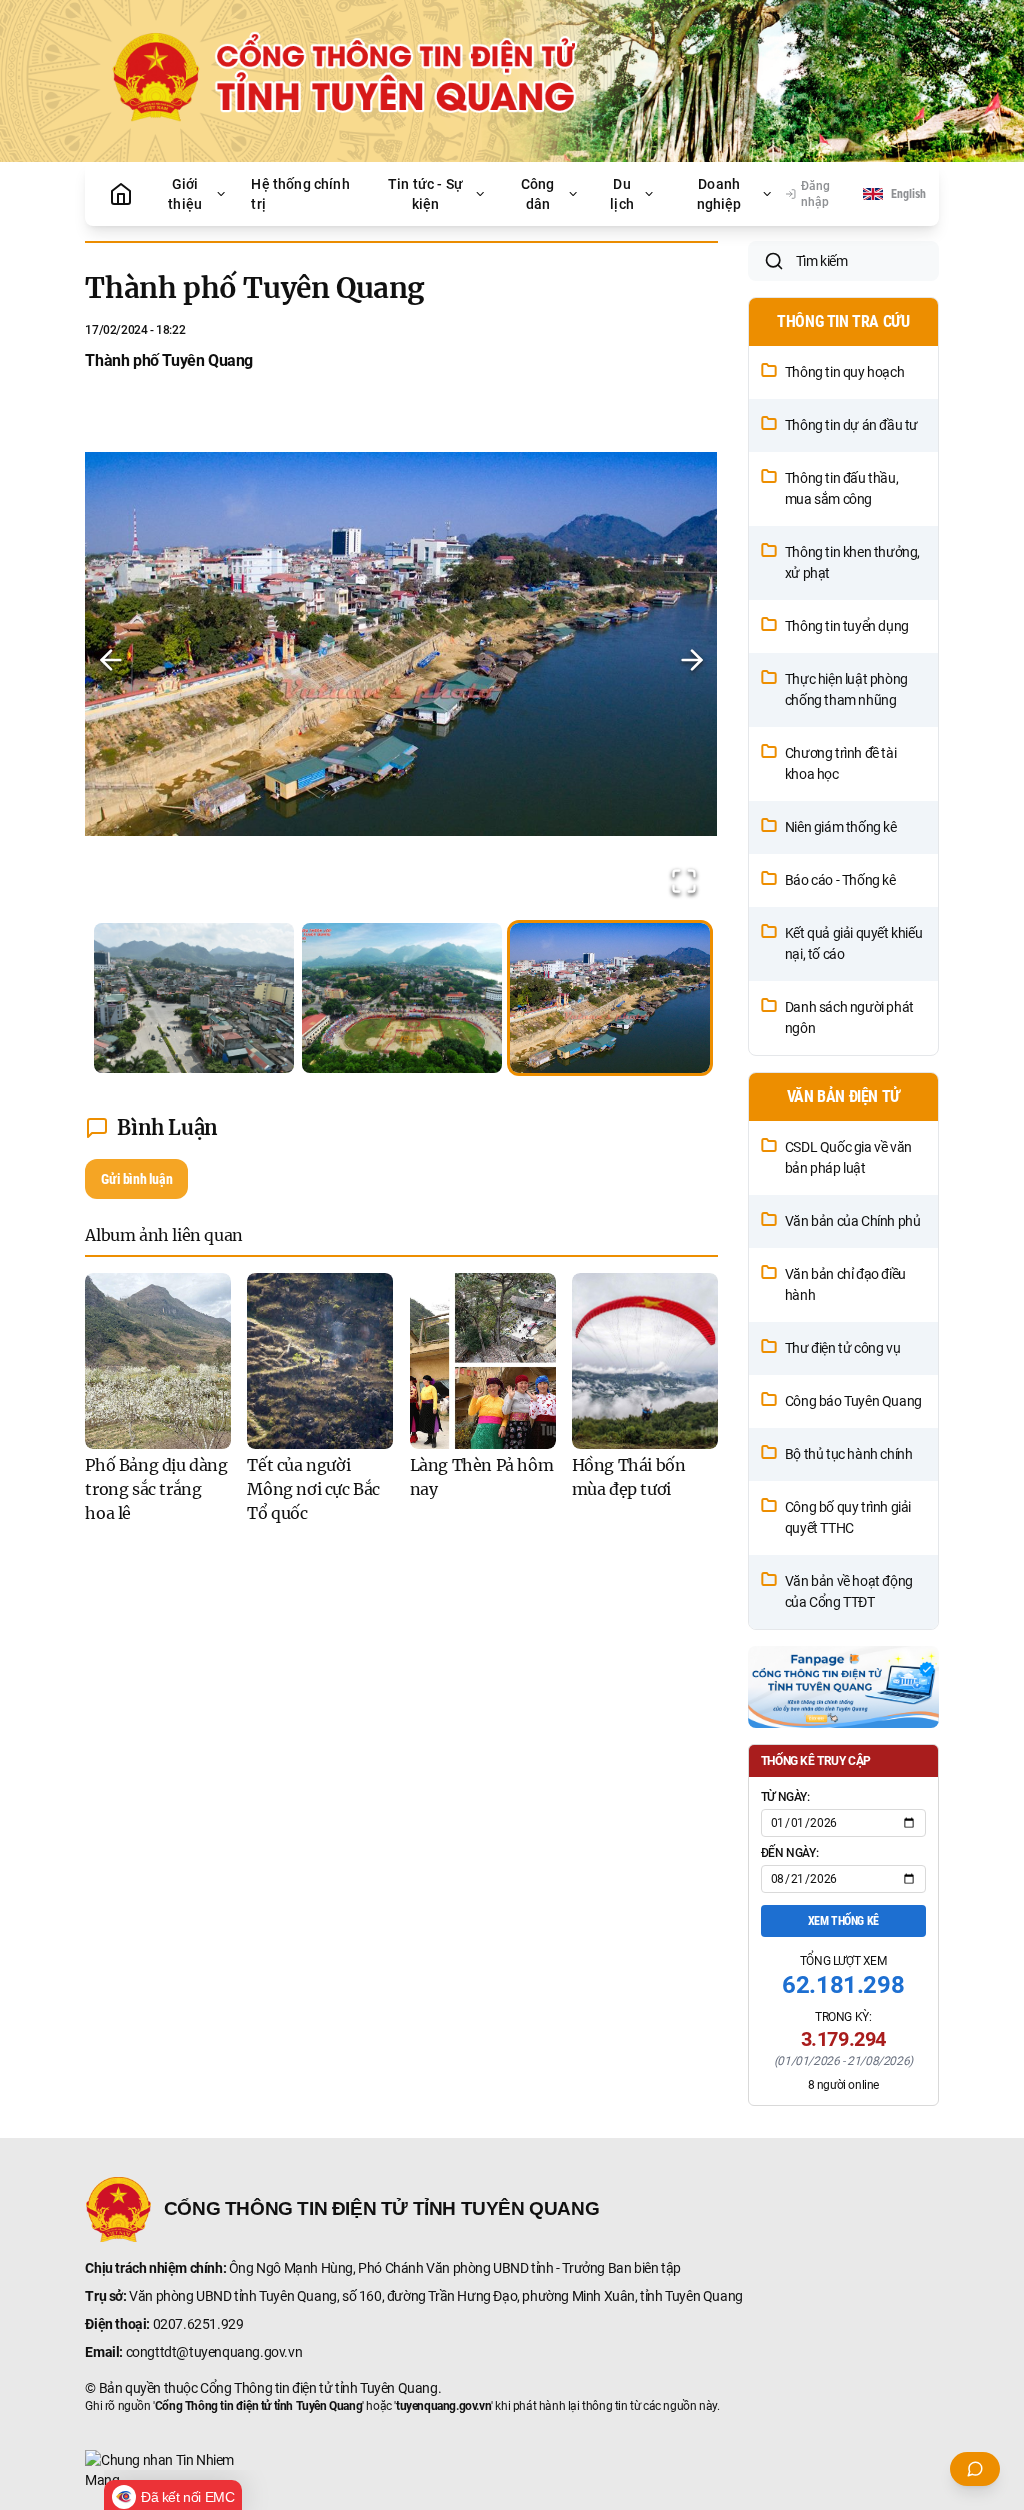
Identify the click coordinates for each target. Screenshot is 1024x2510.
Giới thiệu (185, 194)
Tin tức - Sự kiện (425, 194)
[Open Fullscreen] (684, 881)
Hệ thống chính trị (300, 194)
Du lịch (622, 194)
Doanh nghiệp (719, 194)
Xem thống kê (843, 1921)
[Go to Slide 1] (194, 998)
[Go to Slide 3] (610, 998)
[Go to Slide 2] (402, 998)
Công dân (538, 194)
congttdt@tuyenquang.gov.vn (214, 2352)
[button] (401, 660)
